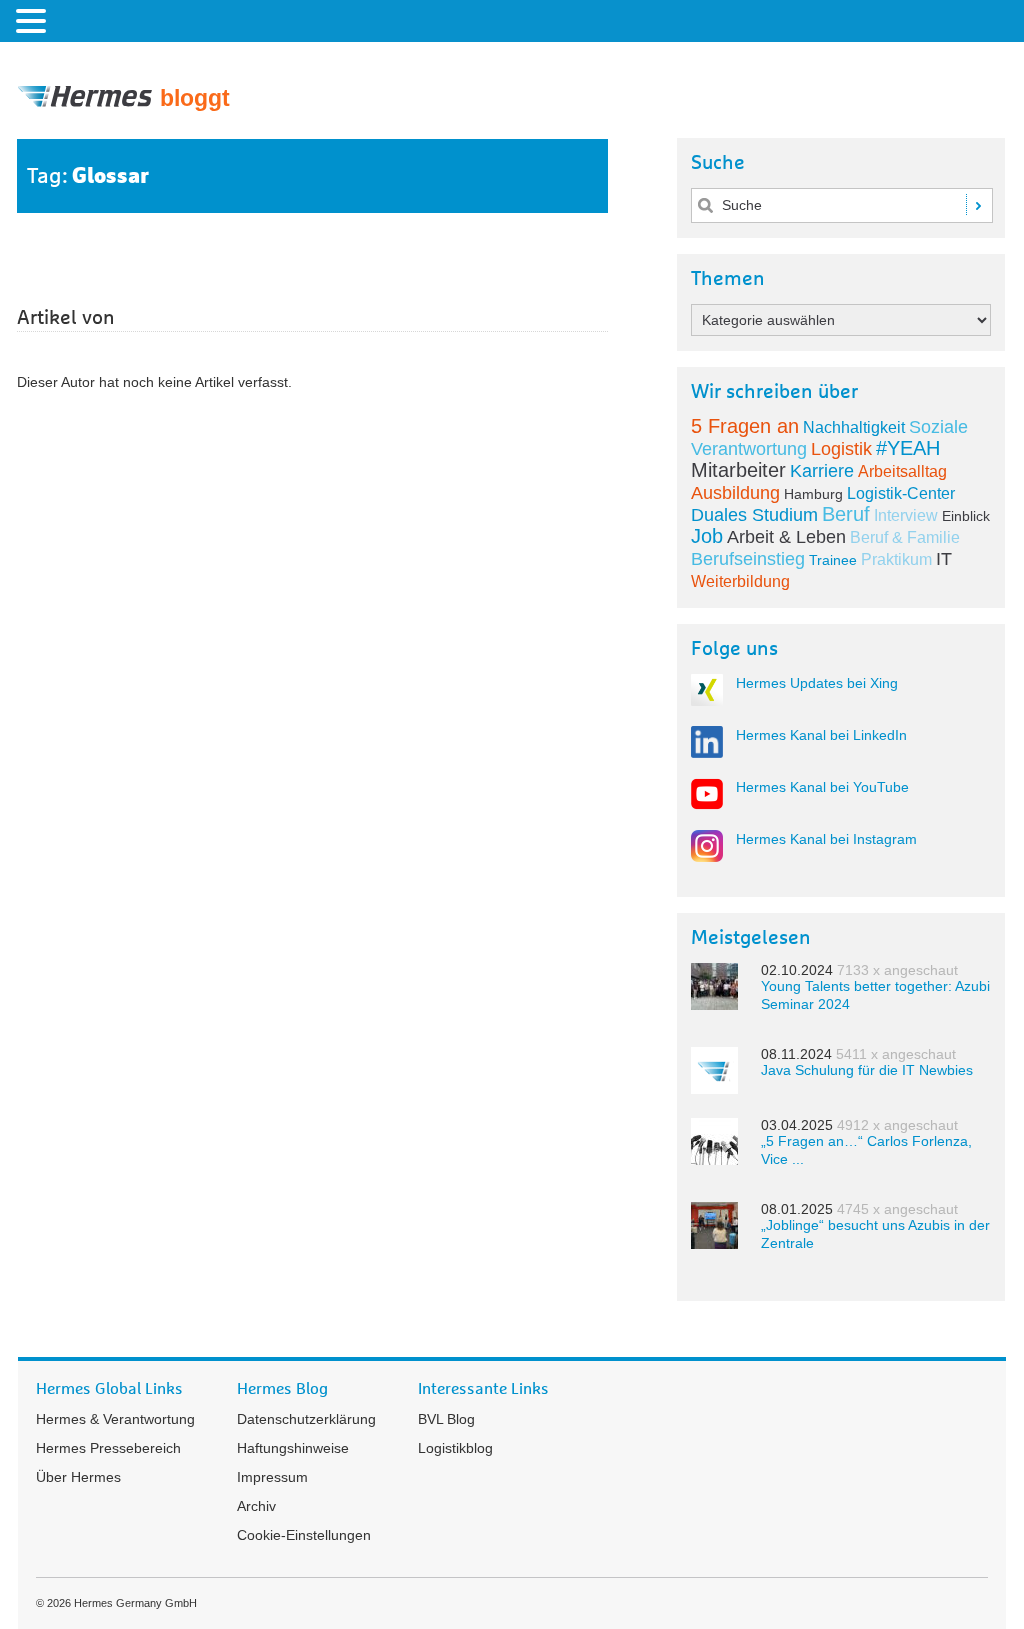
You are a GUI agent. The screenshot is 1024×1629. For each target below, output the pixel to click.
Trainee (833, 560)
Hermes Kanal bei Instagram (826, 839)
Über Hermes (78, 1477)
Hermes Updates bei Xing (817, 683)
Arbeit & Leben (786, 537)
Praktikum (896, 559)
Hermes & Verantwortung (115, 1419)
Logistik (841, 449)
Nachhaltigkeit (854, 427)
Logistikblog (455, 1448)
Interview (906, 515)
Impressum (272, 1477)
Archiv (256, 1506)
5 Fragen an (745, 426)
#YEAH (908, 448)
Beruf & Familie (905, 537)
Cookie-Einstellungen (304, 1535)
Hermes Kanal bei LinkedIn (821, 735)
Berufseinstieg (748, 559)
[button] (34, 20)
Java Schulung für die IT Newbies (867, 1070)
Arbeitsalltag (902, 471)
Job (707, 536)
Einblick (966, 516)
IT (944, 559)
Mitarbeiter (738, 470)
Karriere (822, 471)
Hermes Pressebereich (108, 1448)
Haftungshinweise (293, 1448)
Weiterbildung (740, 581)
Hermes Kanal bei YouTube (822, 787)
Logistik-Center (901, 493)
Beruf (846, 514)
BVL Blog (446, 1419)
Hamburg (813, 494)
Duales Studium (754, 515)
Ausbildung (735, 493)
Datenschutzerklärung (306, 1419)
